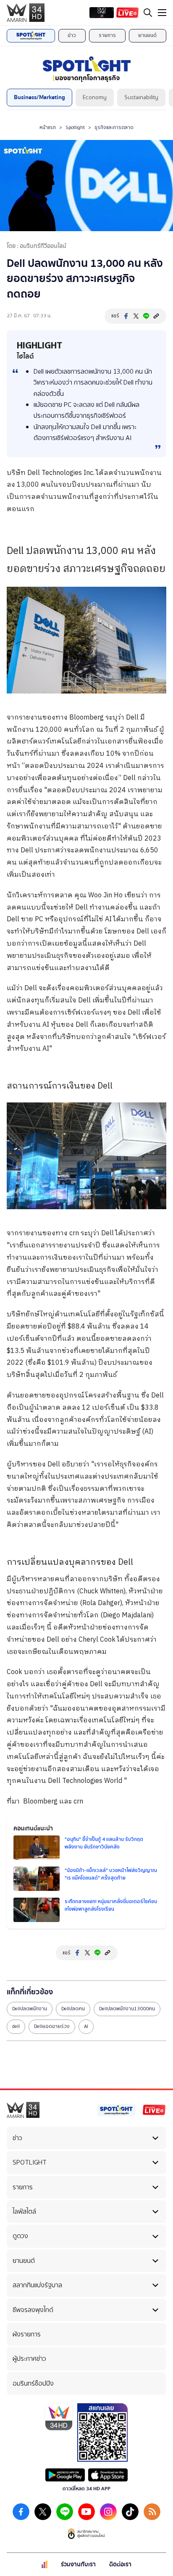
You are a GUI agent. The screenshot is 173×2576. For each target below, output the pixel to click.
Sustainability (141, 97)
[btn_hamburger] (162, 13)
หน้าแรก (48, 127)
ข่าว (72, 35)
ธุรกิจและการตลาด (114, 127)
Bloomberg (86, 718)
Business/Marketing (39, 97)
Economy (95, 97)
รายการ (107, 35)
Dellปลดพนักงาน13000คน (127, 2009)
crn (74, 1233)
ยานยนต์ (147, 35)
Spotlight (75, 127)
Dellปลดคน (73, 2009)
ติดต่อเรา (120, 2564)
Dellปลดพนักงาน (30, 2009)
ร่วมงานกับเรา (78, 2564)
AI (86, 2026)
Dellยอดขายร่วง (52, 2026)
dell (16, 2026)
